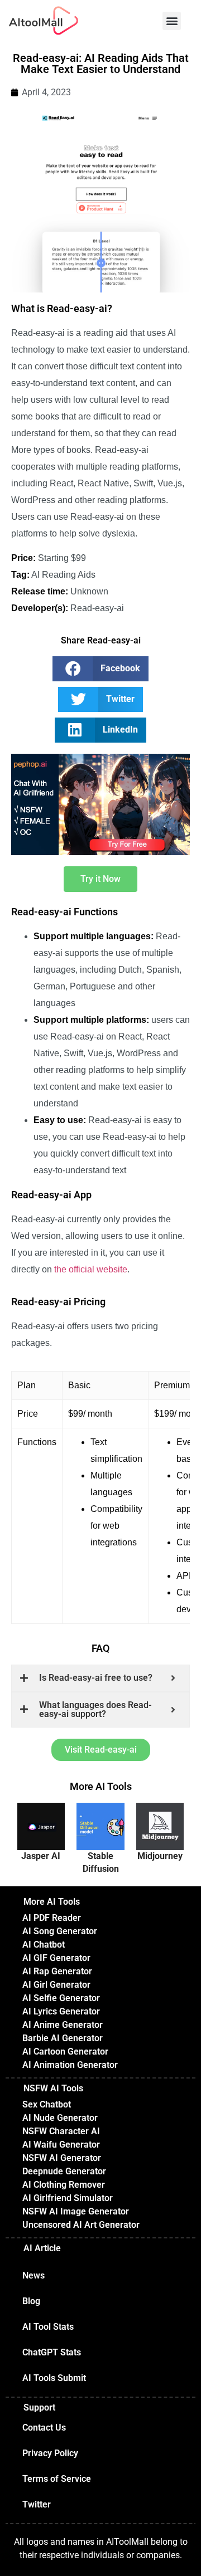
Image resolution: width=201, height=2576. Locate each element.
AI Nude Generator (60, 2118)
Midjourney (160, 1856)
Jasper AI (41, 1856)
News (33, 2275)
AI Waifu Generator (61, 2145)
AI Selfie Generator (61, 1998)
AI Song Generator (60, 1931)
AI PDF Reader (52, 1918)
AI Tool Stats (48, 2327)
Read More (41, 1832)
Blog (31, 2301)
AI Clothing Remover (64, 2185)
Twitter (37, 2504)
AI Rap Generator (57, 1971)
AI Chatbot (44, 1945)
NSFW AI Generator (62, 2158)
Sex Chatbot (47, 2104)
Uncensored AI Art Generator (81, 2225)
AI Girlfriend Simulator (68, 2198)
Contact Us (44, 2428)
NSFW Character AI (61, 2131)
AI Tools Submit (54, 2378)
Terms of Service (57, 2479)
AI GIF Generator (56, 1958)
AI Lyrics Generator (61, 2011)
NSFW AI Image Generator (76, 2211)
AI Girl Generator (56, 1985)
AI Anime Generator (63, 2025)
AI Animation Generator (70, 2065)
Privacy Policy (50, 2453)
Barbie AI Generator (63, 2038)
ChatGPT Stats (52, 2352)
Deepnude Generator (64, 2171)
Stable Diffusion (101, 1862)
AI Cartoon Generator (65, 2051)
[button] (172, 21)
